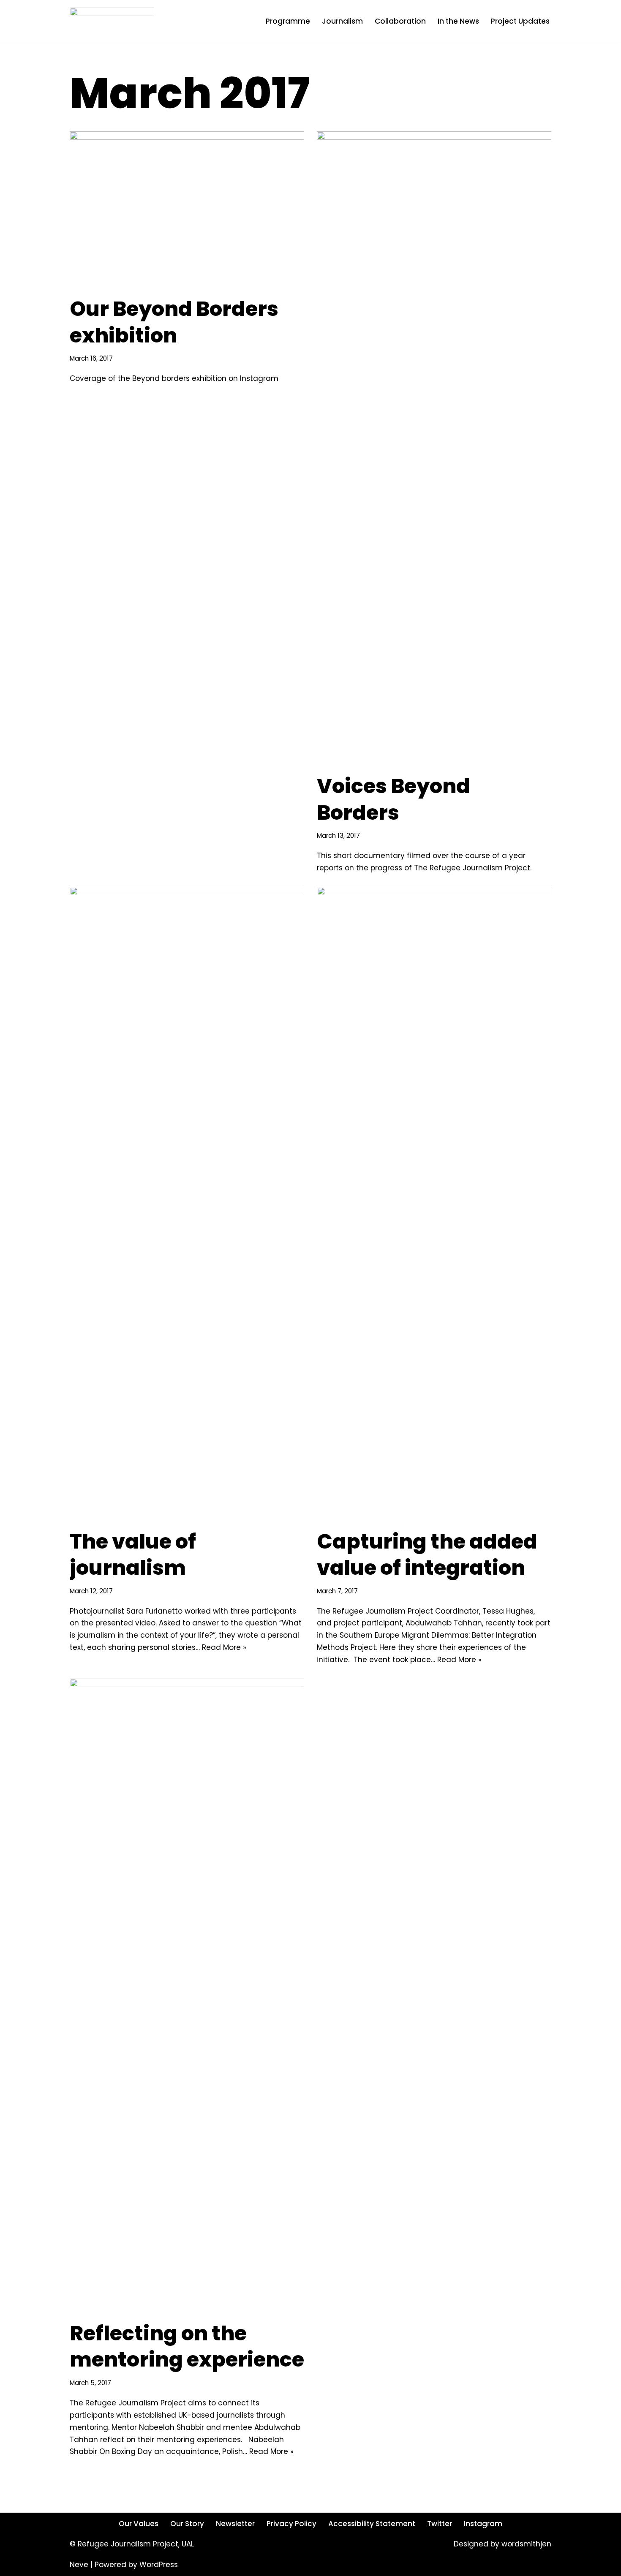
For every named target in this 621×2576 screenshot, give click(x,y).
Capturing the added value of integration (427, 1555)
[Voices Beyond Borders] (434, 448)
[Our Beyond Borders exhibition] (187, 209)
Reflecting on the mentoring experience (187, 2346)
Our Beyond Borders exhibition (174, 322)
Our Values (139, 2524)
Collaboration (400, 21)
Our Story (187, 2524)
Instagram (483, 2524)
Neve (79, 2565)
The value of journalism (133, 1555)
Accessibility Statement (372, 2524)
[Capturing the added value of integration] (434, 1204)
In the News (458, 21)
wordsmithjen (526, 2544)
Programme (288, 21)
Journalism (342, 21)
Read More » (224, 1647)
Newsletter (235, 2524)
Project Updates (520, 21)
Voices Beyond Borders (394, 799)
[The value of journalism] (187, 1204)
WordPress (159, 2565)
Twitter (440, 2524)
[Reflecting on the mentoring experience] (187, 1995)
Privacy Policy (291, 2524)
